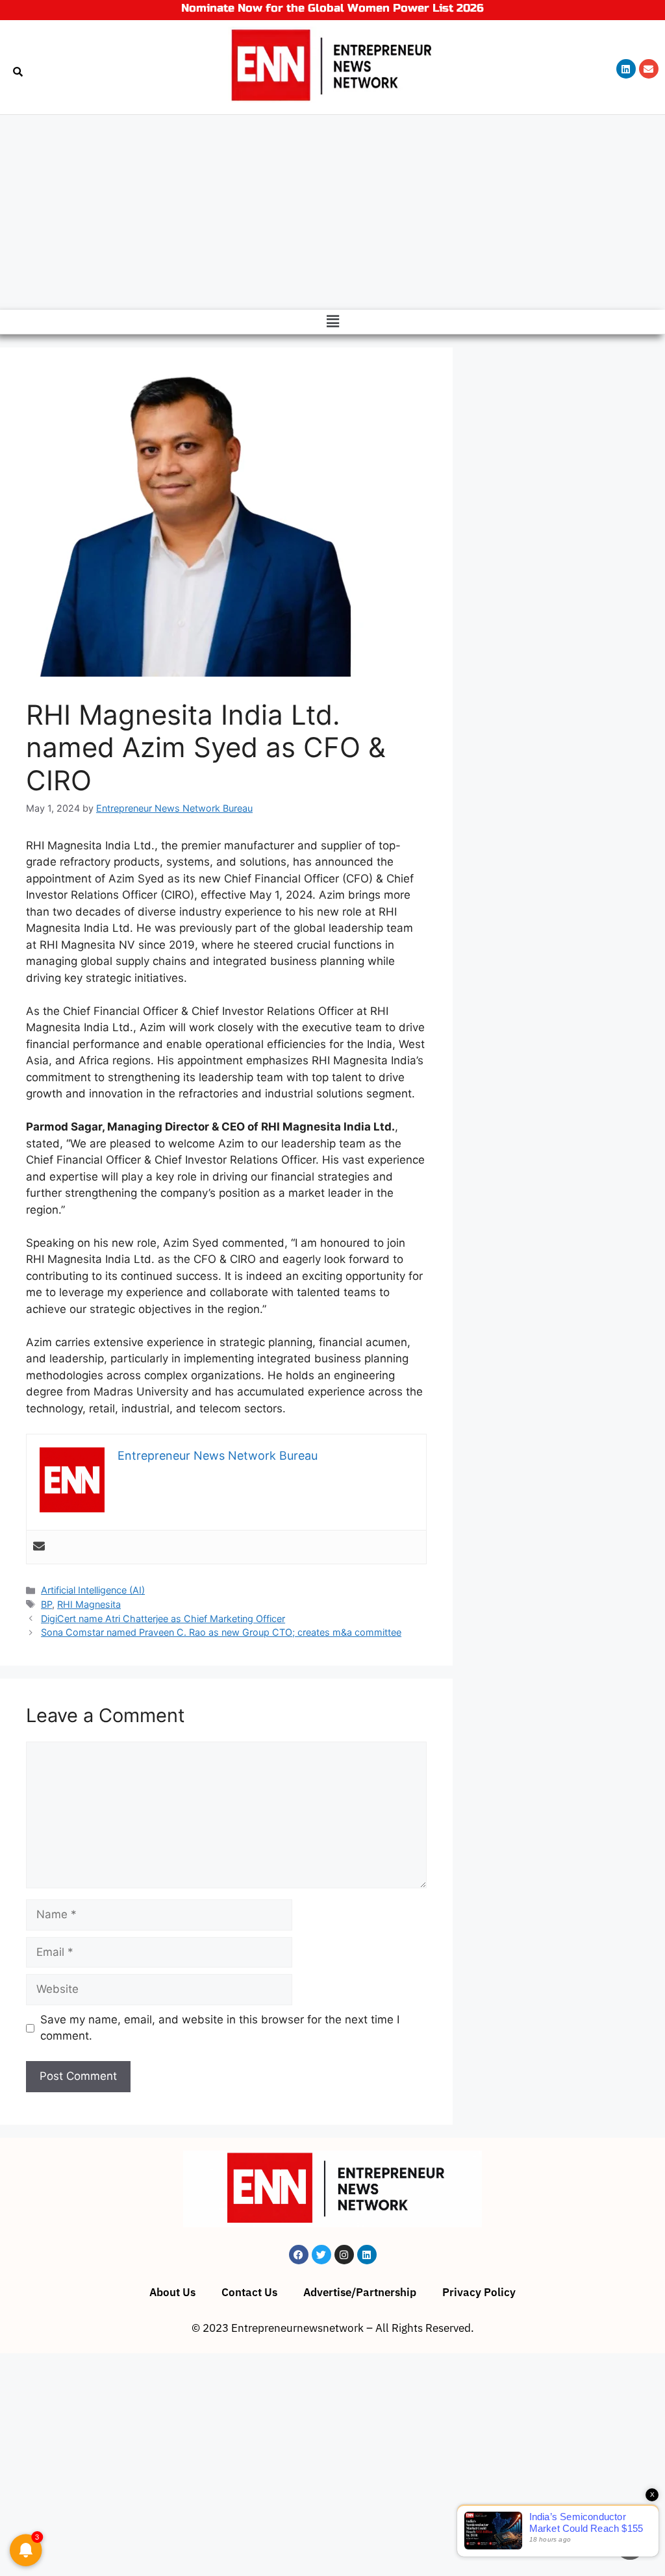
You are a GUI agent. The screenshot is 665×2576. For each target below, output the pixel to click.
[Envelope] (649, 69)
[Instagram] (344, 2255)
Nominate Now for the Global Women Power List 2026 (332, 8)
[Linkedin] (626, 69)
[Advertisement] (332, 212)
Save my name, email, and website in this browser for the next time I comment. (220, 2028)
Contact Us (249, 2292)
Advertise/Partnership (360, 2292)
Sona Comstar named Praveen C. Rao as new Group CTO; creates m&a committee (221, 1632)
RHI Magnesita (89, 1604)
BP (46, 1604)
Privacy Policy (479, 2292)
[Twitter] (321, 2255)
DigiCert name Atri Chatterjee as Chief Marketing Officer (163, 1619)
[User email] (39, 1547)
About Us (172, 2292)
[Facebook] (299, 2255)
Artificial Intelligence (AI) (93, 1590)
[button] (332, 322)
